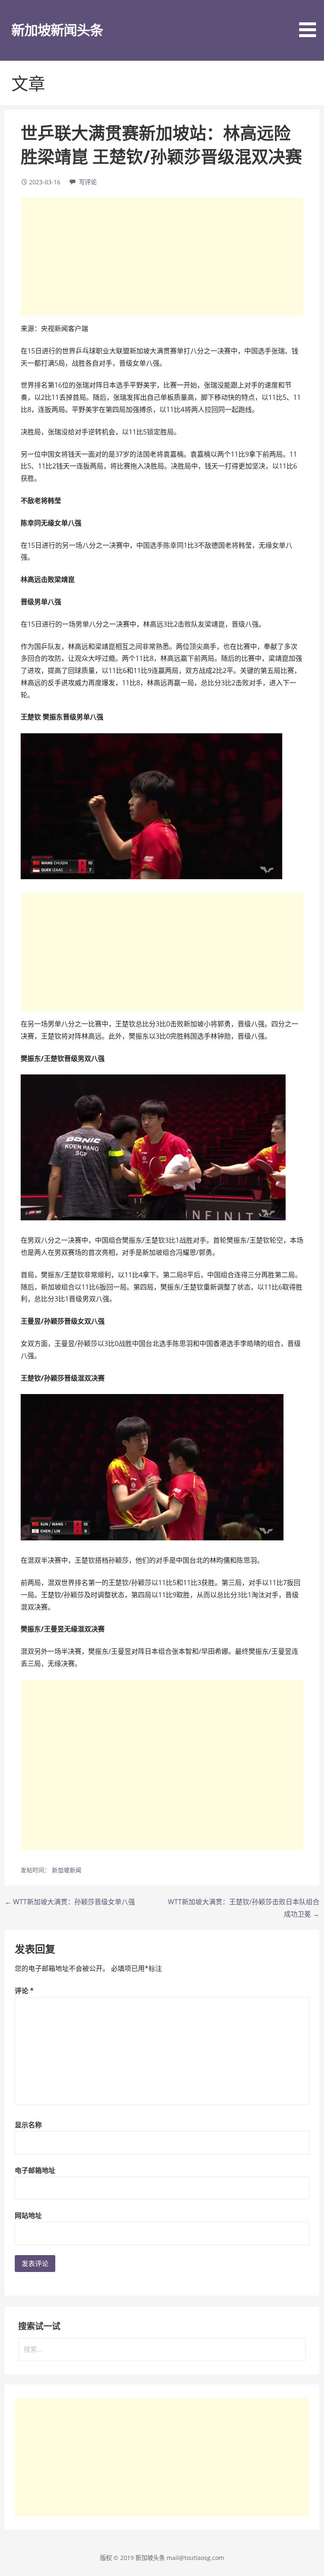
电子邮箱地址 (35, 2170)
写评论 (88, 182)
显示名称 (28, 2125)
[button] (310, 20)
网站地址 (28, 2215)
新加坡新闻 (67, 1870)
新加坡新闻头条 (57, 30)
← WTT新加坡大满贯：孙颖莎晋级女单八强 (70, 1902)
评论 (24, 1991)
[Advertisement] (162, 257)
